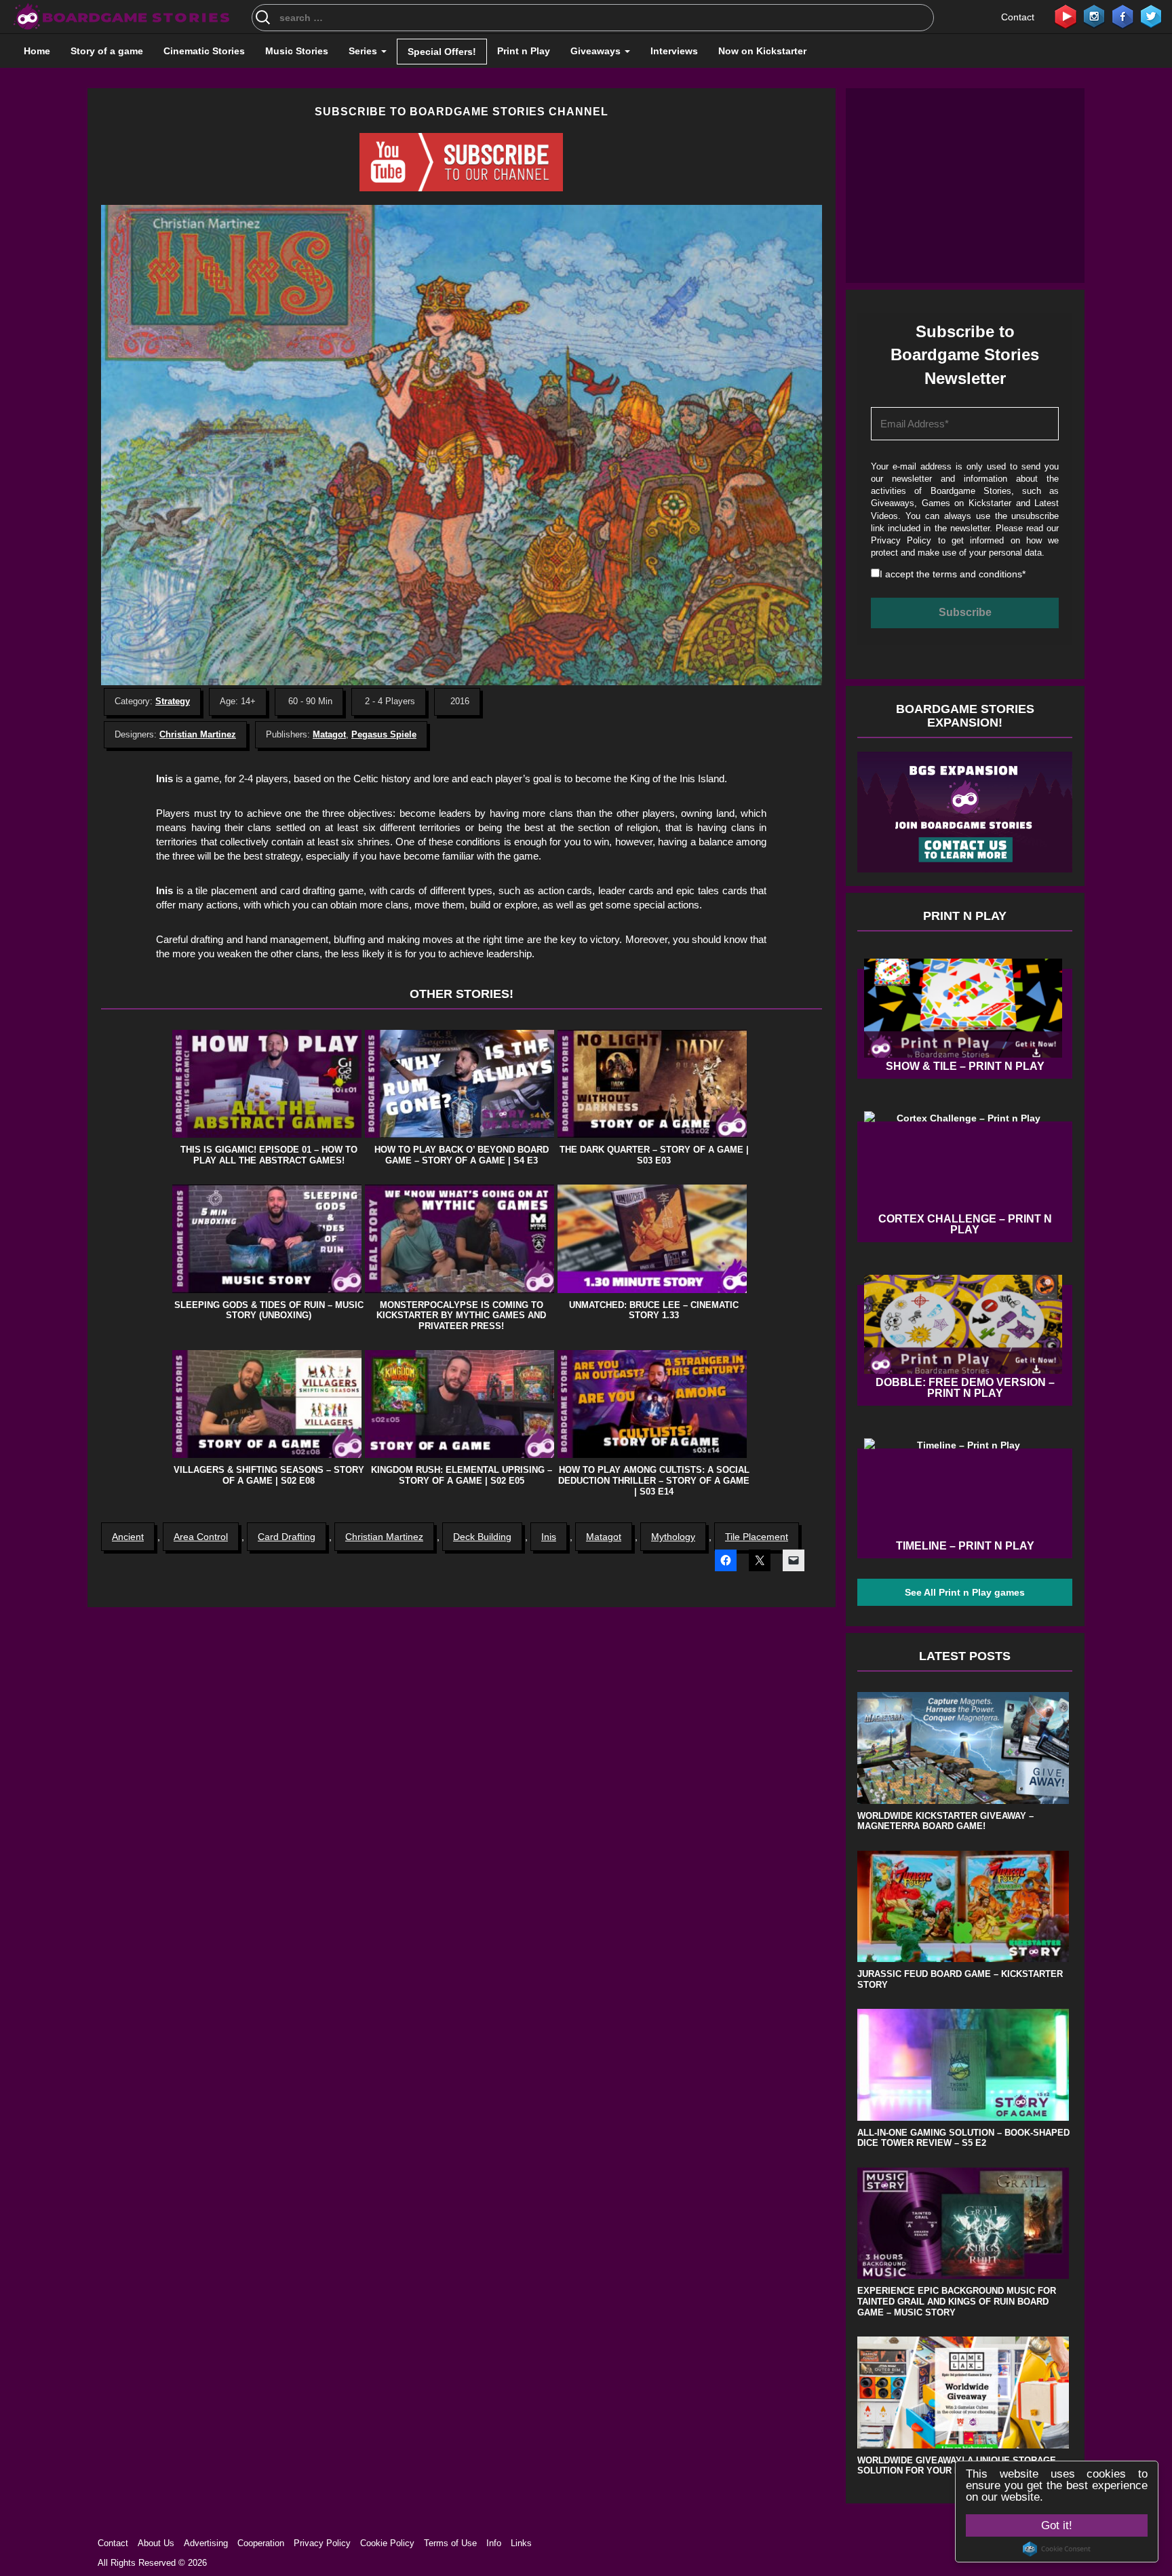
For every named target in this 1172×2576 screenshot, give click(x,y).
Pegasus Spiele (384, 734)
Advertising (206, 2543)
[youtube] (1066, 16)
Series (364, 51)
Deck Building (482, 1537)
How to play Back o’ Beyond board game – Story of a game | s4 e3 (462, 1155)
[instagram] (1094, 16)
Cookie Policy (387, 2543)
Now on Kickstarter (762, 51)
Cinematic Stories (204, 51)
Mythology (673, 1537)
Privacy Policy (901, 540)
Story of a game (107, 51)
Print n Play (524, 51)
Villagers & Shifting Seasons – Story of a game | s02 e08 (269, 1475)
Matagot (329, 734)
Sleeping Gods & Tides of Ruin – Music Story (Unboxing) (269, 1310)
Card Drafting (287, 1537)
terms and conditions (977, 574)
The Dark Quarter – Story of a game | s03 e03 (654, 1155)
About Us (156, 2543)
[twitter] (1151, 16)
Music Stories (297, 51)
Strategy (173, 701)
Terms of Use (450, 2543)
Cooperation (261, 2543)
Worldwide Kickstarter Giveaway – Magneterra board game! (945, 1821)
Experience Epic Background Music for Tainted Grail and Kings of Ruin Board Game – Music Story (957, 2301)
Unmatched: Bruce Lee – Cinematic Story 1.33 (654, 1310)
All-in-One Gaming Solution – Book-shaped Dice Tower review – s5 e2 (963, 2138)
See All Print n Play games (965, 1592)
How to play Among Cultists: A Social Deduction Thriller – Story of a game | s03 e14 (654, 1480)
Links (521, 2543)
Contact (1018, 17)
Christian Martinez (198, 734)
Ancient (128, 1537)
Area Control (201, 1537)
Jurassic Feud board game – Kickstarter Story (960, 1979)
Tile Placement (757, 1537)
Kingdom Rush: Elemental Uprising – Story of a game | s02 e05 (462, 1475)
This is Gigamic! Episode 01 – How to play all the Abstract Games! (269, 1155)
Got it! (1057, 2525)
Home (37, 51)
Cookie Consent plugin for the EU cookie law (1057, 2549)
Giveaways (597, 51)
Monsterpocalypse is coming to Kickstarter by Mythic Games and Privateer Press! (461, 1315)
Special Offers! (442, 52)
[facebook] (1122, 16)
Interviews (674, 51)
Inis (549, 1537)
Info (494, 2543)
